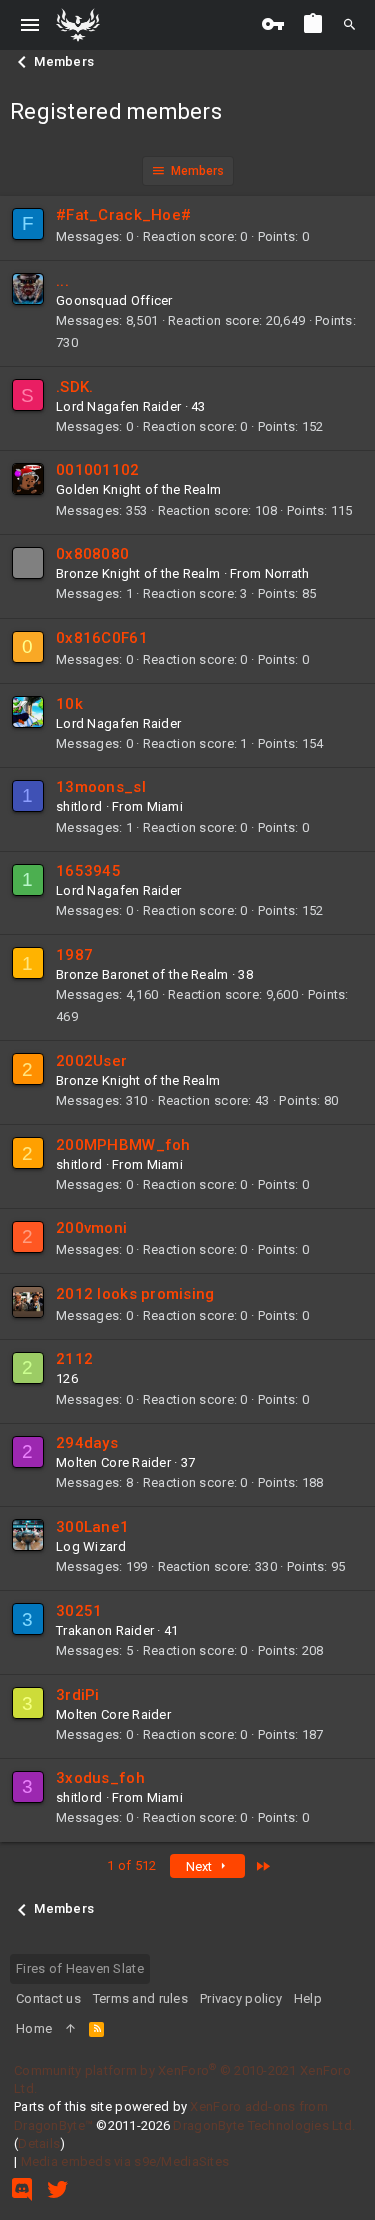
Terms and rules (140, 1998)
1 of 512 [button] (131, 1865)
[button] (30, 25)
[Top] (70, 2029)
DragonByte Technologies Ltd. (264, 2125)
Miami (165, 806)
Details (39, 2143)
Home (34, 2028)
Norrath (287, 573)
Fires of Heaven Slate (80, 1968)
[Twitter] (58, 2189)
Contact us (48, 1998)
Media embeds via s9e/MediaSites (125, 2161)
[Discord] (22, 2189)
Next (201, 1866)
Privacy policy (241, 1998)
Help (308, 1998)
